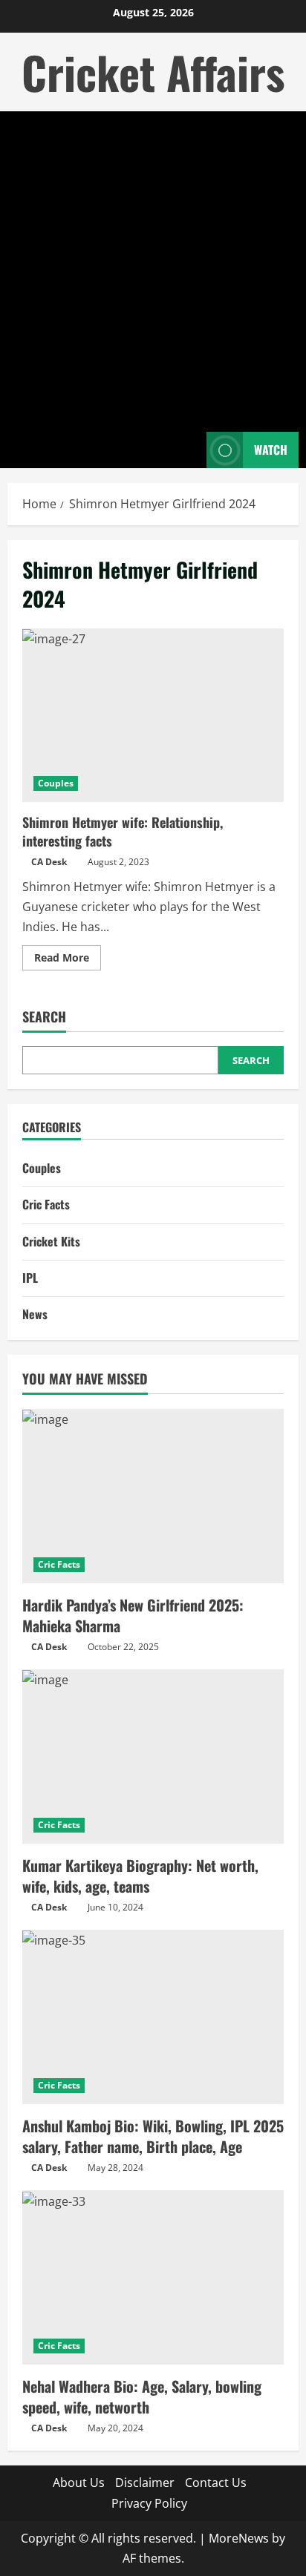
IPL (30, 1278)
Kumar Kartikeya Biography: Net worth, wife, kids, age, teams (140, 1876)
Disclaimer (145, 2483)
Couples (56, 783)
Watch (271, 450)
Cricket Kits (51, 1241)
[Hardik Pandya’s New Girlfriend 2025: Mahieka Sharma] (153, 1496)
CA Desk (49, 862)
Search (44, 1017)
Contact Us (216, 2483)
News (35, 1314)
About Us (79, 2483)
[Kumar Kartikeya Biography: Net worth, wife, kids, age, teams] (153, 1757)
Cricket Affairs (153, 72)
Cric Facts (46, 1204)
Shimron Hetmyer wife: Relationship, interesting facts (153, 716)
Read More (68, 960)
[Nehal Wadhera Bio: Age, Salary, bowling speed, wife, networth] (153, 2277)
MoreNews (239, 2538)
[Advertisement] (153, 272)
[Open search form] (188, 450)
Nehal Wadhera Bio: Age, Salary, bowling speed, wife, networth (142, 2396)
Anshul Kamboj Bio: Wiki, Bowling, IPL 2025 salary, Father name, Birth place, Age (153, 2136)
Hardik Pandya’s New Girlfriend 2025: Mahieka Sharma (133, 1615)
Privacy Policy (149, 2503)
